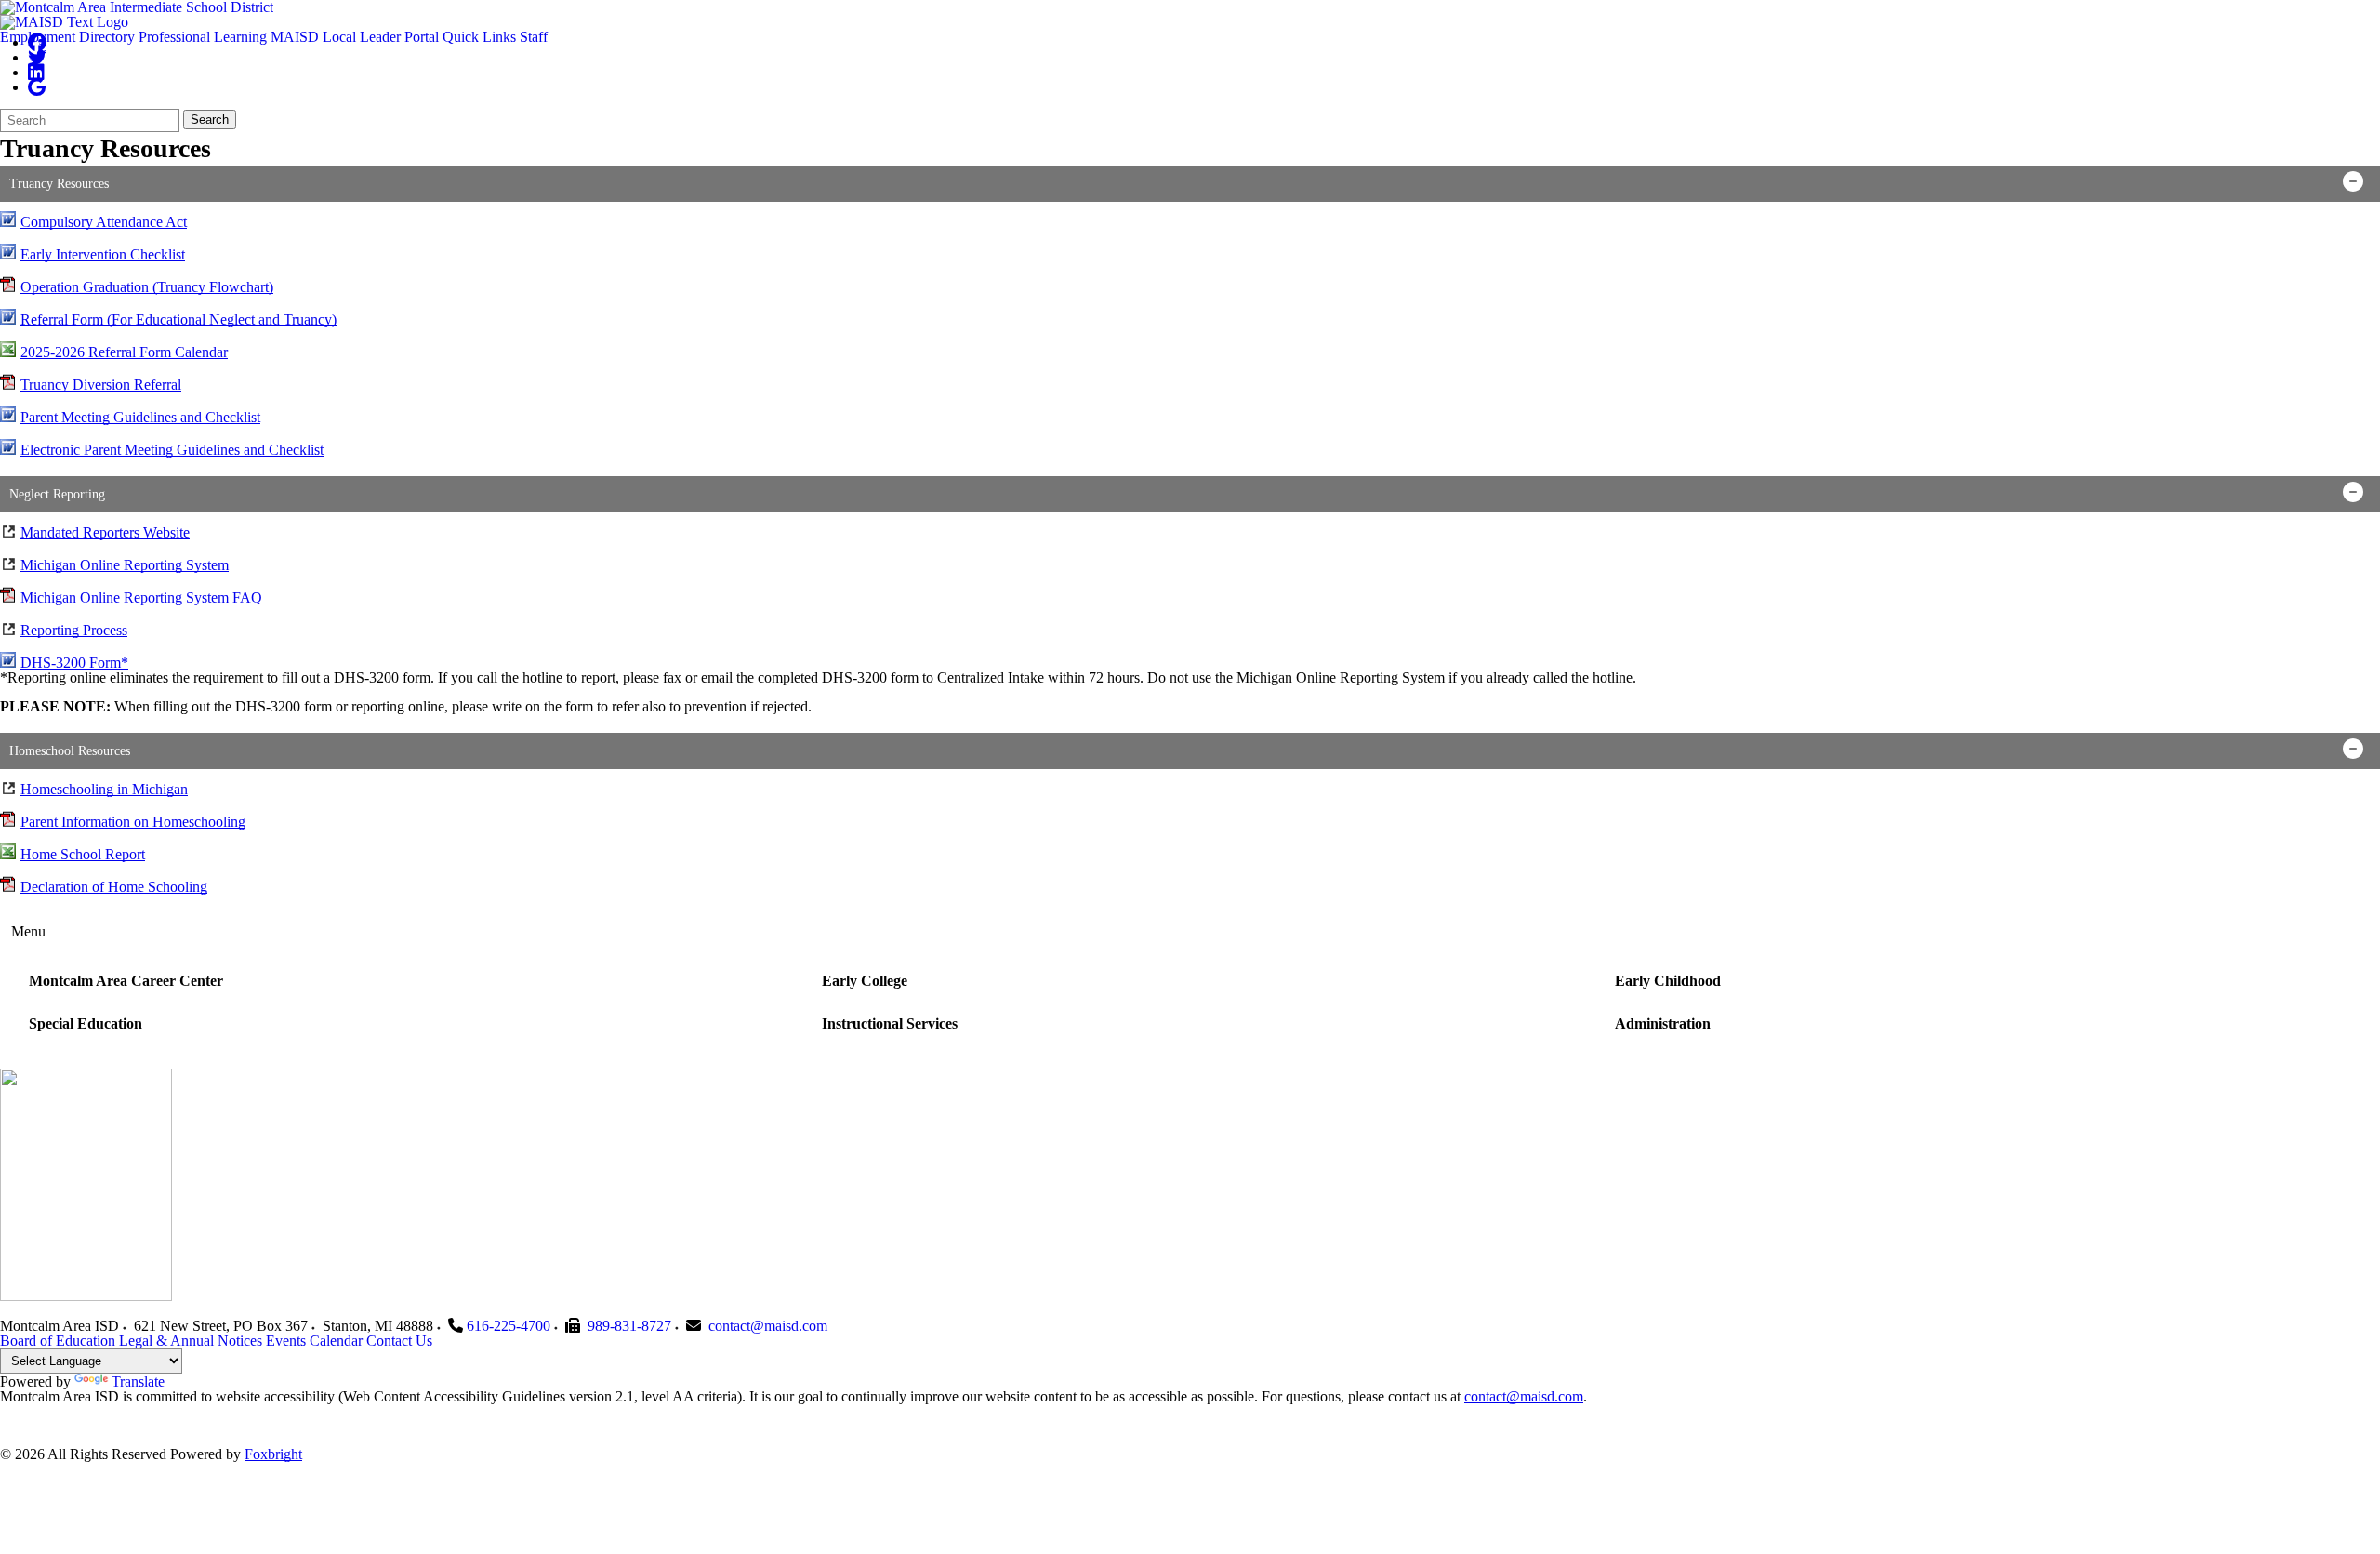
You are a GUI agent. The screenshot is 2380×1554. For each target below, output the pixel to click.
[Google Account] (37, 87)
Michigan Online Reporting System (125, 565)
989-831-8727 (629, 1326)
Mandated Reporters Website (105, 532)
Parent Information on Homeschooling (133, 822)
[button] (1190, 184)
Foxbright (273, 1454)
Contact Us (399, 1341)
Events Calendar (314, 1341)
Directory (107, 37)
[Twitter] (37, 57)
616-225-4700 (509, 1326)
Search (210, 120)
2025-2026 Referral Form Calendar (124, 352)
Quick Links (479, 37)
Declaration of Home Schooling (114, 887)
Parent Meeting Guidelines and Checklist (140, 417)
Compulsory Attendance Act (104, 222)
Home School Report (83, 854)
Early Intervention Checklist (103, 254)
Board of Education (58, 1341)
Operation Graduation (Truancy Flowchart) (147, 287)
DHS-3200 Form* (74, 663)
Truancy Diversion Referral (101, 385)
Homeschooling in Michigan (104, 789)
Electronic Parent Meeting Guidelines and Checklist (172, 450)
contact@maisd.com (768, 1326)
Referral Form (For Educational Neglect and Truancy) (178, 319)
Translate (138, 1381)
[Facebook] (37, 42)
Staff (534, 37)
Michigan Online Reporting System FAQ (141, 598)
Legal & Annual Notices (191, 1341)
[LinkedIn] (36, 72)
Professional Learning (203, 37)
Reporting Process (74, 630)
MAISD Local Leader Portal (355, 37)
